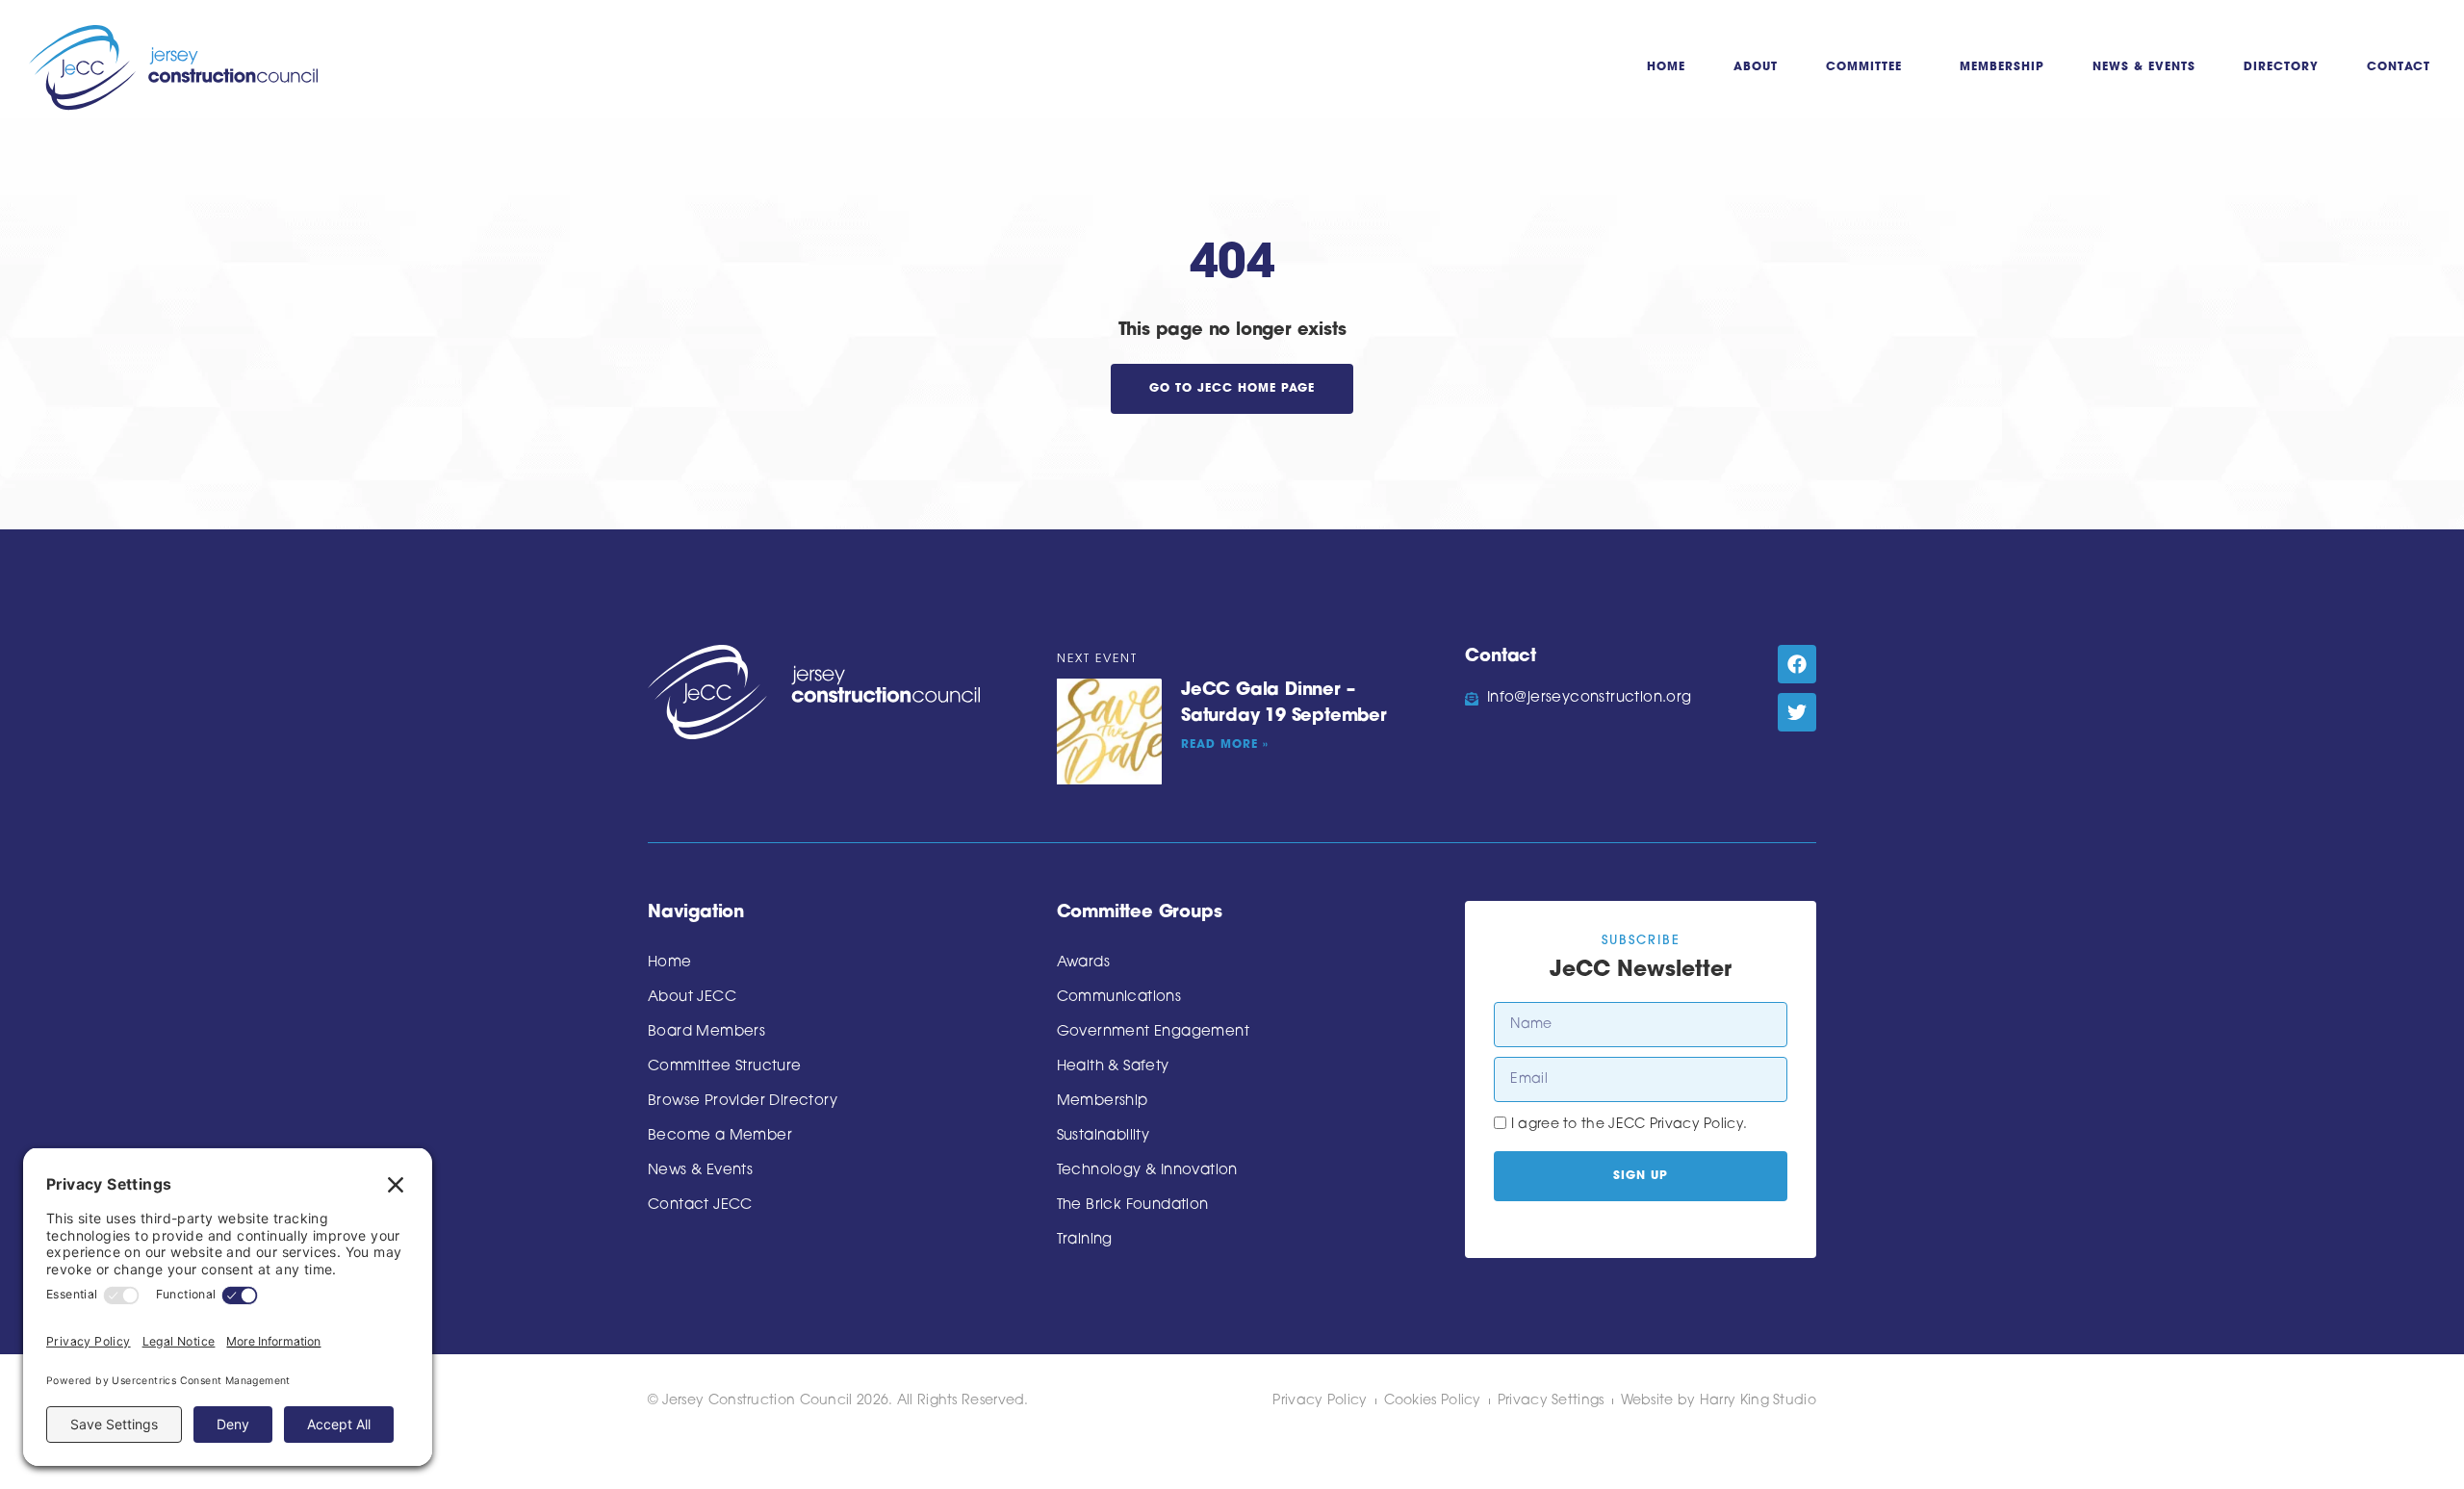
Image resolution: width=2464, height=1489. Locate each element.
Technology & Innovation (1147, 1171)
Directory (2281, 67)
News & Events (2144, 67)
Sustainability (1104, 1136)
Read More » (1225, 745)
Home (1666, 67)
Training (1085, 1240)
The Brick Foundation (1133, 1206)
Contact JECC (700, 1206)
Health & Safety (1113, 1067)
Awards (1083, 963)
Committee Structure (725, 1067)
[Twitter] (1797, 712)
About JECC (692, 998)
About (1756, 67)
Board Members (706, 1032)
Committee (1864, 67)
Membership (2002, 67)
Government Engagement (1153, 1032)
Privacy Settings (1551, 1401)
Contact (2399, 67)
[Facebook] (1797, 664)
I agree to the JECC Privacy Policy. (1630, 1125)
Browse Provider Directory (743, 1102)
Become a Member (720, 1136)
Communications (1119, 998)
